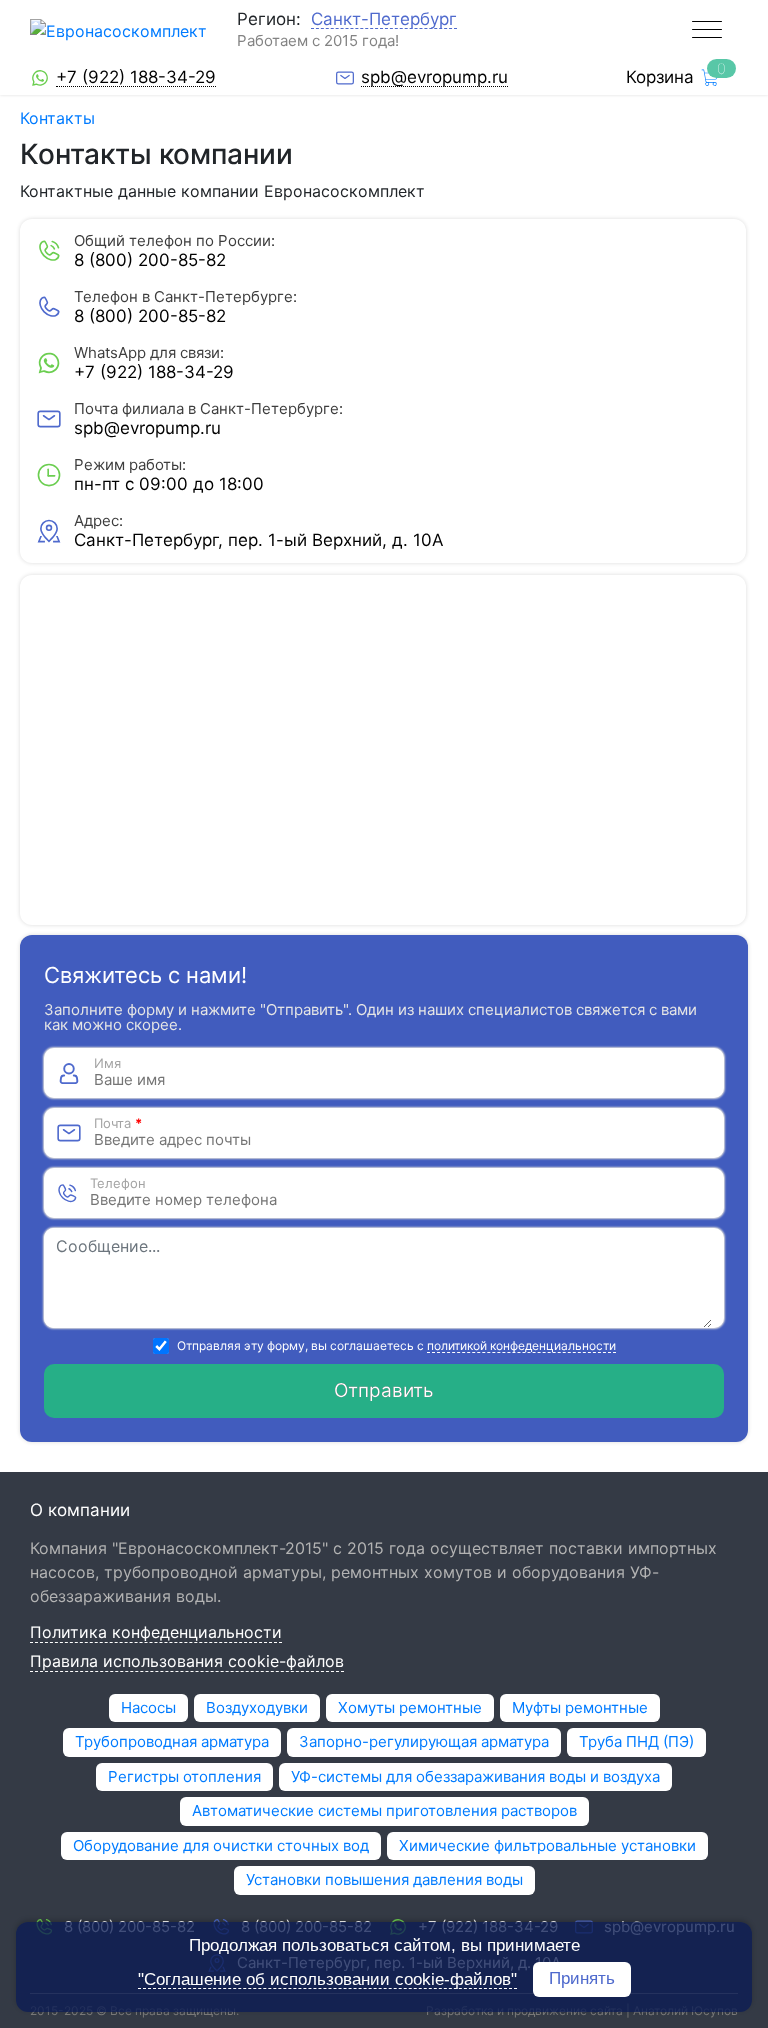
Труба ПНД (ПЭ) (636, 1741)
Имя (107, 1063)
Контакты (57, 118)
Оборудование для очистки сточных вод (221, 1845)
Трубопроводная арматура (172, 1741)
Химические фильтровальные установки (547, 1845)
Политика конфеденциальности (156, 1633)
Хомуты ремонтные (410, 1707)
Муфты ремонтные (580, 1707)
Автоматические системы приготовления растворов (384, 1810)
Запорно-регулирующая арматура (424, 1741)
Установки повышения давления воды (384, 1879)
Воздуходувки (257, 1707)
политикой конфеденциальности (521, 1346)
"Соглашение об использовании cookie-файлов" (327, 1980)
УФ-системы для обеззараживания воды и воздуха (475, 1776)
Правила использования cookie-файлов (187, 1662)
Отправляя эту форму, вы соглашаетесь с (396, 1346)
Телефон (118, 1183)
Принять (582, 1978)
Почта (118, 1123)
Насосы (148, 1707)
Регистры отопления (184, 1776)
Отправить (384, 1390)
